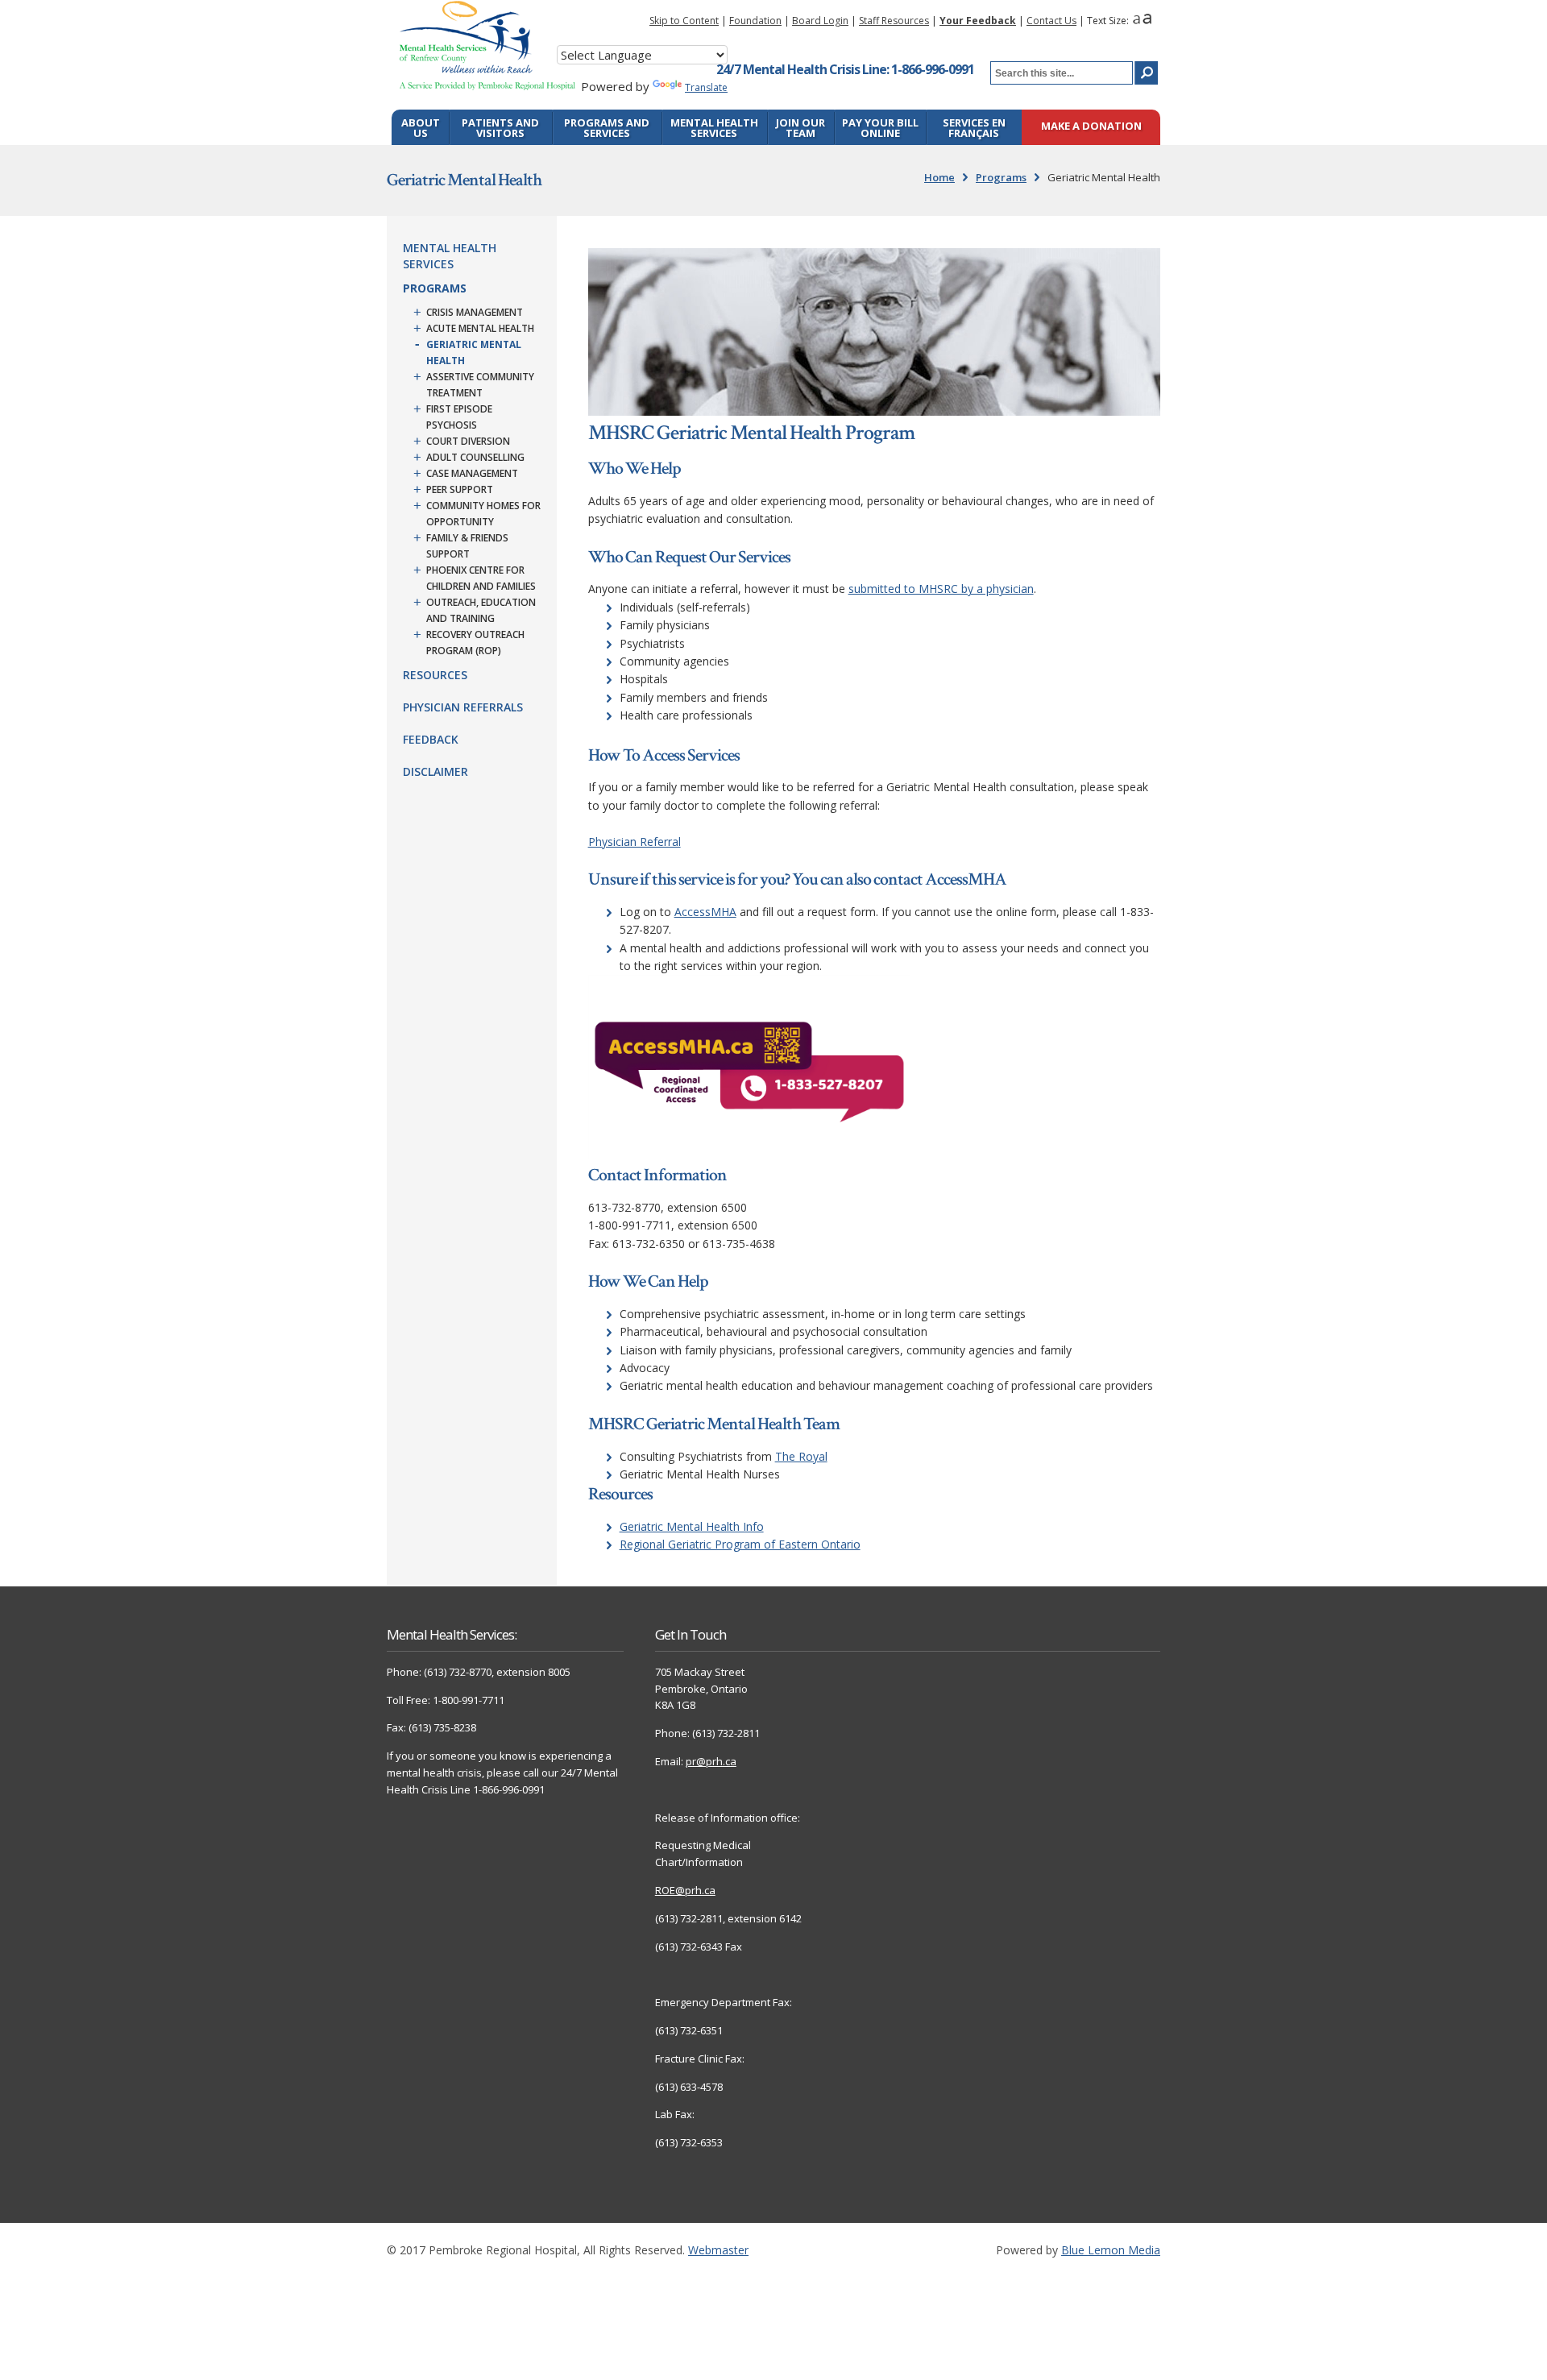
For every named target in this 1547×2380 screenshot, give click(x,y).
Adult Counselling (475, 457)
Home (939, 177)
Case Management (472, 473)
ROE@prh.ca (685, 1890)
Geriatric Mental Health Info (692, 1526)
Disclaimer (435, 771)
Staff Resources (894, 21)
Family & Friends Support (467, 546)
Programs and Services (607, 128)
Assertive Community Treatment (480, 385)
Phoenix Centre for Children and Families (481, 578)
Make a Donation (1091, 127)
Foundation (755, 21)
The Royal (801, 1456)
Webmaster (718, 2250)
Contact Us (1051, 21)
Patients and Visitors (500, 128)
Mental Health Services (714, 128)
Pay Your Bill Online (880, 128)
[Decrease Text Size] (1136, 21)
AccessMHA (705, 912)
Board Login (820, 21)
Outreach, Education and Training (481, 610)
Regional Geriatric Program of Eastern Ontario (740, 1544)
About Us (421, 128)
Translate (706, 87)
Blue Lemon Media (1111, 2250)
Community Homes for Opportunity (483, 514)
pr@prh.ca (711, 1761)
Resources (435, 675)
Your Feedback (978, 21)
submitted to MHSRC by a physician (941, 589)
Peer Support (460, 489)
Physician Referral (635, 842)
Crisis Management (475, 312)
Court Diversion (468, 441)
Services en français (974, 128)
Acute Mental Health (480, 328)
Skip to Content (684, 21)
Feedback (431, 739)
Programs (1001, 177)
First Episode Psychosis (459, 417)
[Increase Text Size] (1147, 21)
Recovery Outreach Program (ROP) (475, 643)
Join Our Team (800, 128)
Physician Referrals (463, 707)
